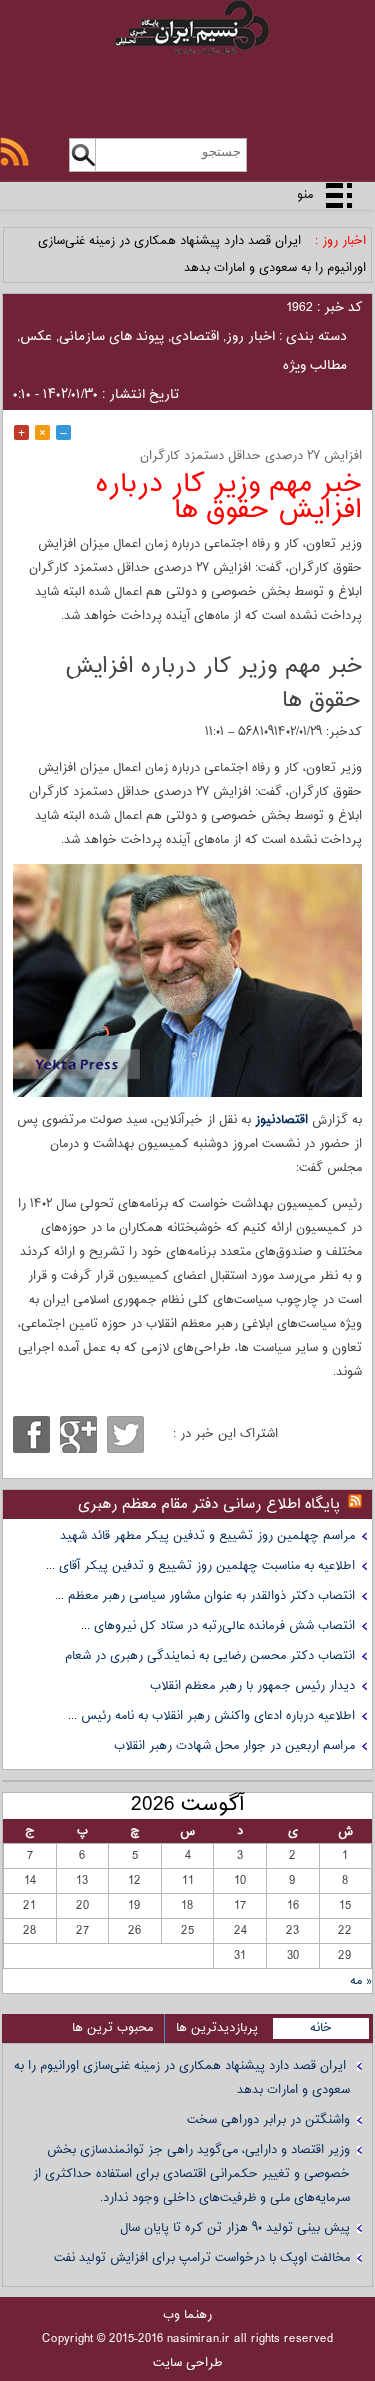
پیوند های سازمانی (111, 337)
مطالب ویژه (315, 366)
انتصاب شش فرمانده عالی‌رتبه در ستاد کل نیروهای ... (218, 1626)
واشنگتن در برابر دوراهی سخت (268, 2120)
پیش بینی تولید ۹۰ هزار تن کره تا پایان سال (235, 2228)
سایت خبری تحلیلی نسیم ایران (187, 52)
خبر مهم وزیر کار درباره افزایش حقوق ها (229, 497)
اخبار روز (250, 337)
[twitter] (125, 1434)
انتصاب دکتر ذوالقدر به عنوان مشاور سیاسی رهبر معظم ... (205, 1596)
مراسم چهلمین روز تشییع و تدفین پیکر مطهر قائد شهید (207, 1536)
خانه (321, 2028)
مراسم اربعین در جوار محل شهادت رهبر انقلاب (234, 1746)
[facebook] (31, 1434)
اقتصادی (195, 337)
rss (14, 151)
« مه (361, 1981)
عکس (36, 337)
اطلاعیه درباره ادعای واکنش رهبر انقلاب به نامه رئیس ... (211, 1716)
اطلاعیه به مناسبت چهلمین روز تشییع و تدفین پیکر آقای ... (200, 1566)
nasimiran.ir (198, 2339)
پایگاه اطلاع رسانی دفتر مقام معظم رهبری (209, 1504)
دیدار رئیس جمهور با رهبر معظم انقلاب (252, 1686)
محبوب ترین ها (112, 2028)
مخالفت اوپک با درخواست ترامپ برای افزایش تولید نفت (202, 2258)
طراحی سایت (188, 2363)
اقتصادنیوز (281, 1120)
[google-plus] (78, 1434)
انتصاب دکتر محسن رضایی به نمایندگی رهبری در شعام (210, 1656)
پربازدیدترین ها (217, 2028)
